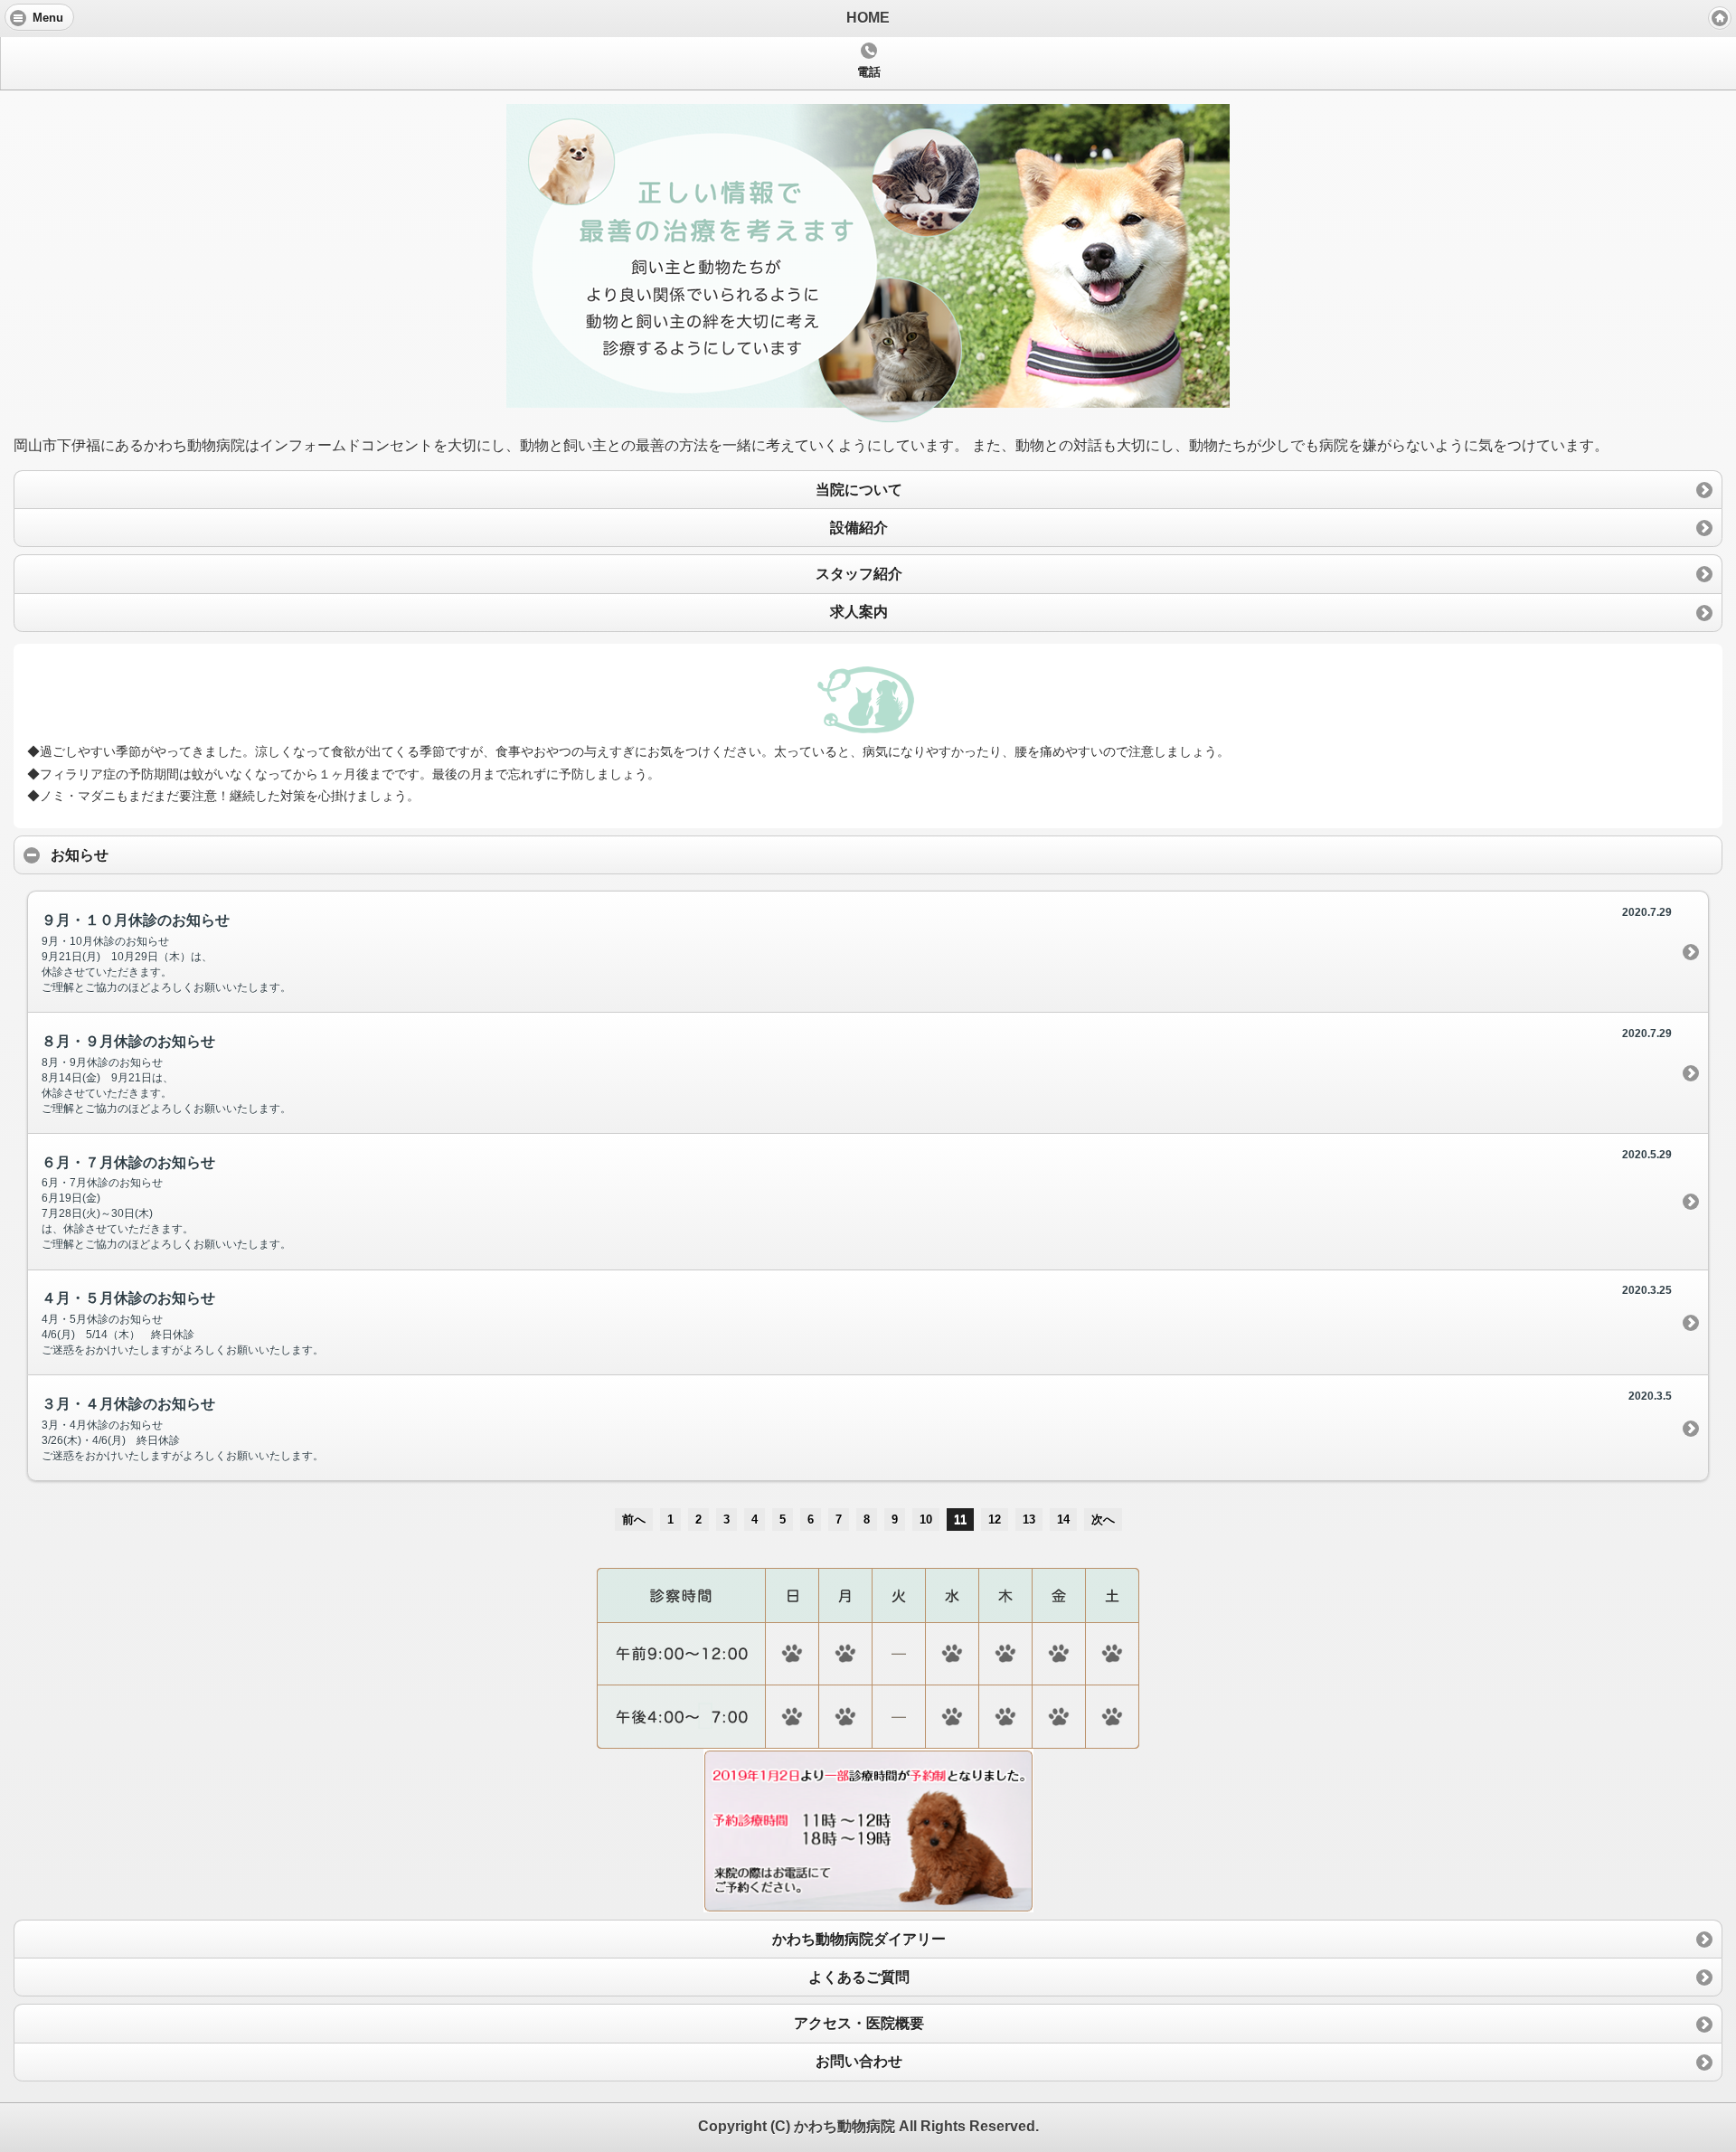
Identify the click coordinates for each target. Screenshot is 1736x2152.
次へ (1103, 1520)
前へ (634, 1520)
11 (960, 1520)
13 (1029, 1520)
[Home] (1720, 18)
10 (926, 1520)
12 (995, 1520)
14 (1063, 1520)
